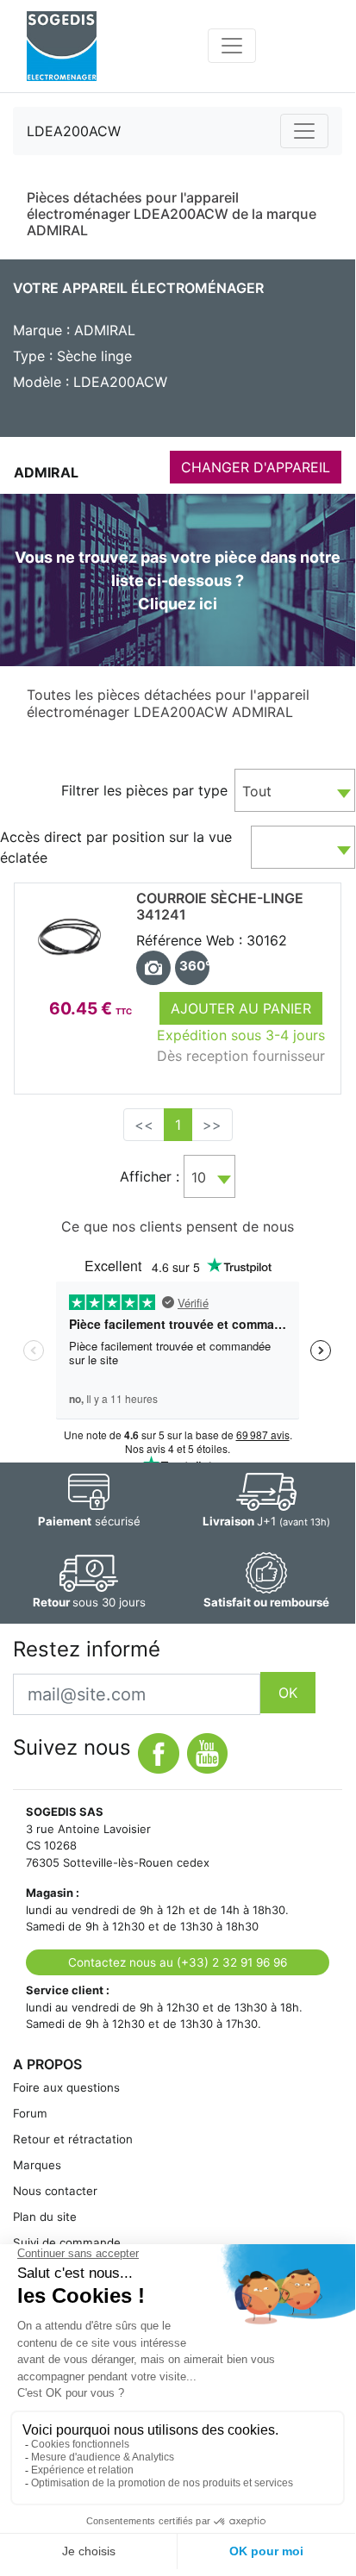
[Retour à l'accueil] (62, 46)
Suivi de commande (67, 2242)
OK (288, 1693)
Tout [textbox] (257, 791)
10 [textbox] (199, 1177)
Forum (30, 2113)
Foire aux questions (66, 2087)
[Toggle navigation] (232, 46)
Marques (37, 2165)
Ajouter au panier (241, 1008)
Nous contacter (55, 2191)
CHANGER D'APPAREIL (256, 467)
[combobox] (295, 790)
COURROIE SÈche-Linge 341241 (220, 906)
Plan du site (45, 2217)
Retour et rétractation (73, 2139)
